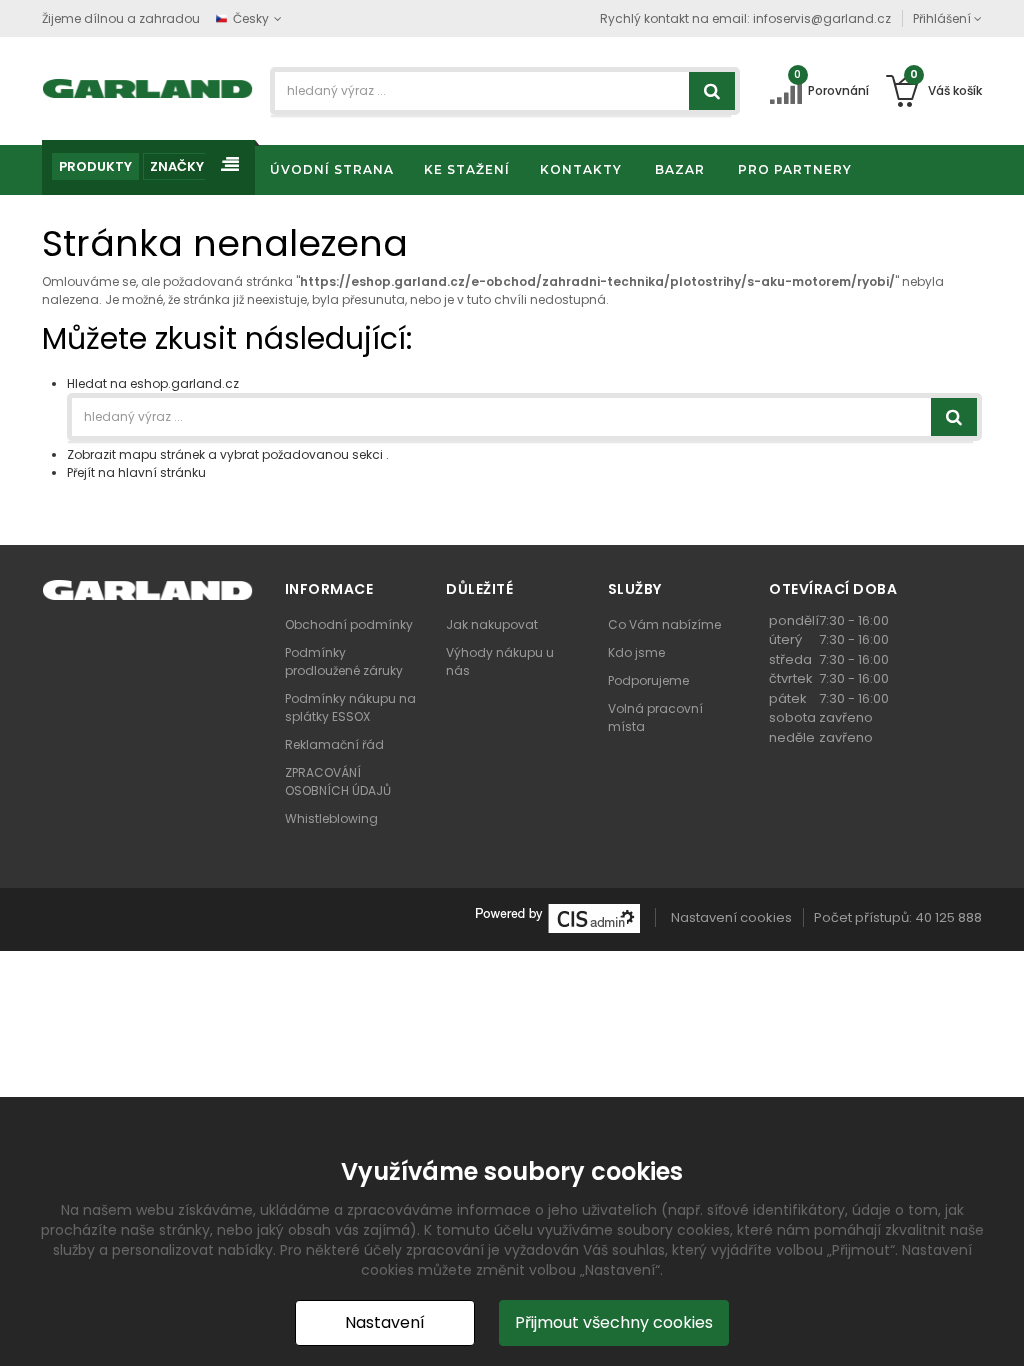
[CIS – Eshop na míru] (558, 917)
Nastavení (385, 1322)
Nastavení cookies (731, 917)
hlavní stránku (162, 472)
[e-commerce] (148, 87)
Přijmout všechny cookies (614, 1322)
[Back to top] (1003, 1330)
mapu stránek (162, 454)
